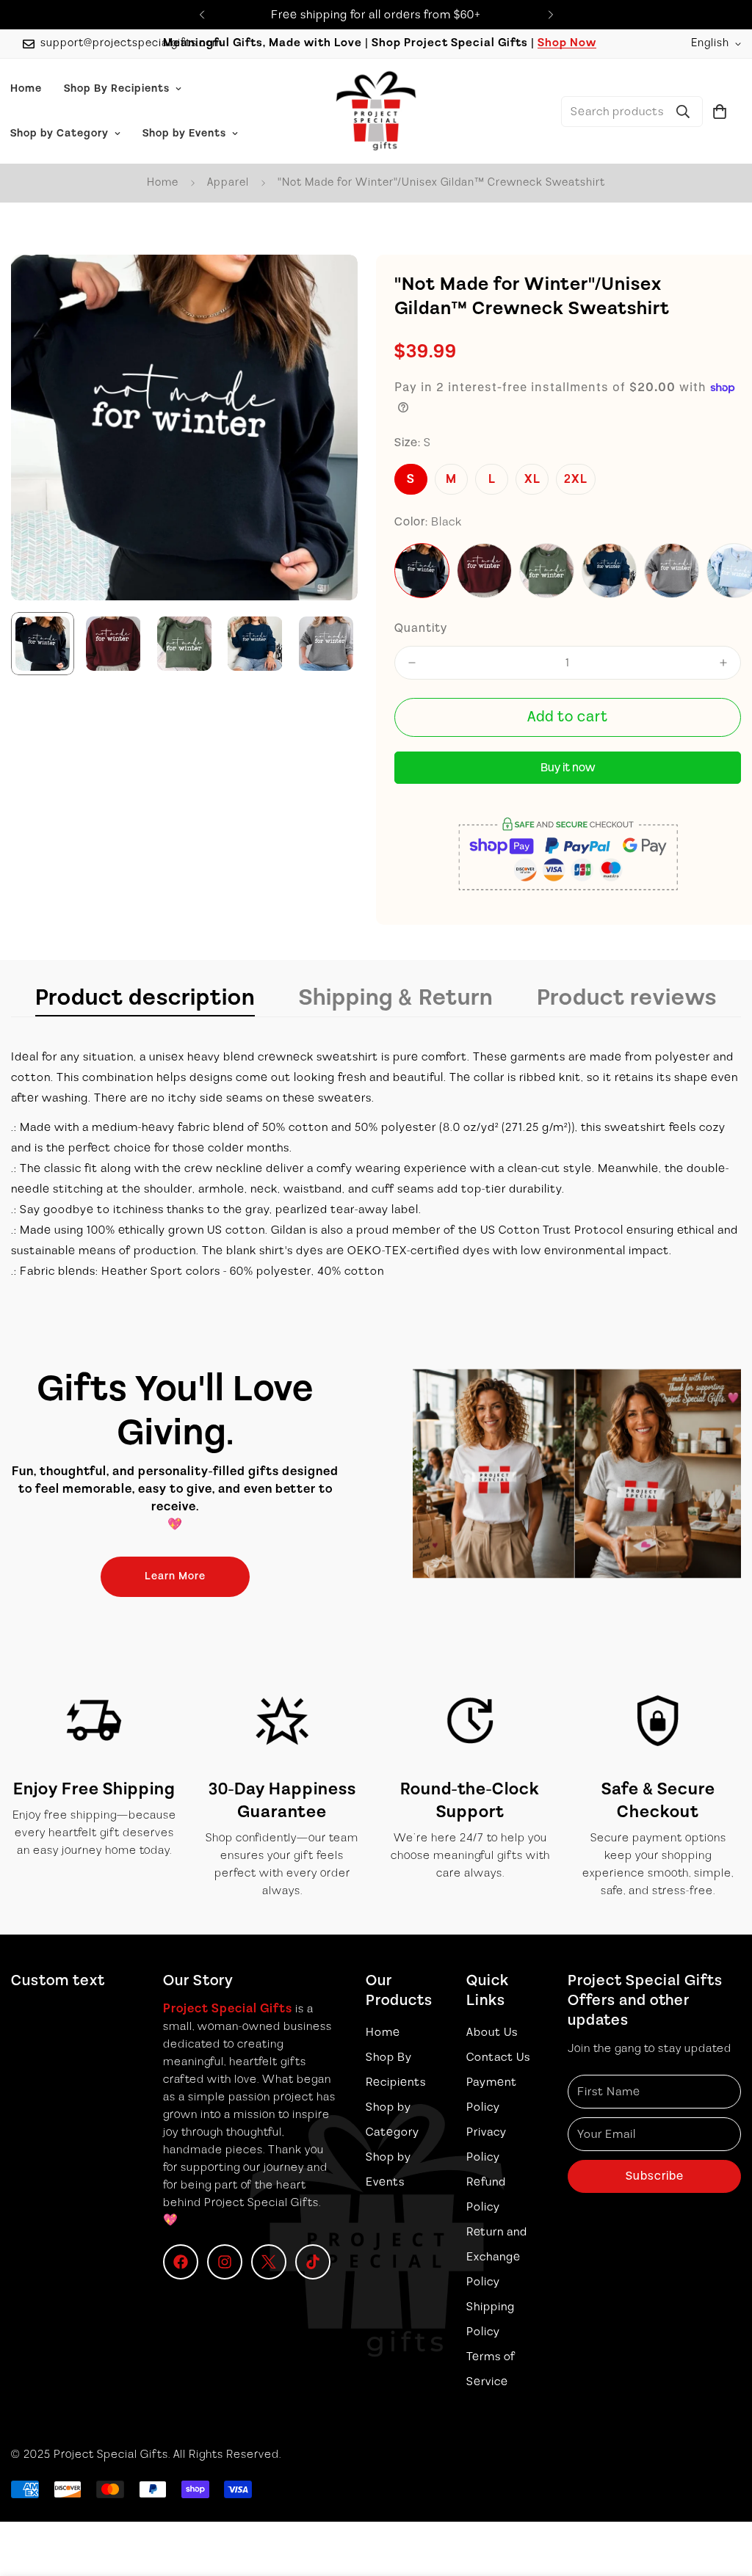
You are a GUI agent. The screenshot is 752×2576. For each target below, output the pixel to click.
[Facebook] (181, 2262)
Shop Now (567, 43)
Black (422, 571)
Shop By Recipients (117, 89)
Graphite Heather (672, 571)
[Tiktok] (313, 2262)
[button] (720, 112)
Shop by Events (184, 134)
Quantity (421, 628)
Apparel (228, 182)
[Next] (550, 15)
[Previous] (202, 15)
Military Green (547, 571)
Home (163, 182)
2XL (576, 479)
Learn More (175, 1576)
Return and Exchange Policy (497, 2257)
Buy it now (568, 768)
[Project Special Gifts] (376, 111)
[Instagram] (225, 2262)
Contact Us (498, 2057)
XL (532, 479)
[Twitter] (269, 2262)
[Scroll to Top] (723, 2496)
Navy (609, 571)
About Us (492, 2032)
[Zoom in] (326, 286)
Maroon (484, 571)
